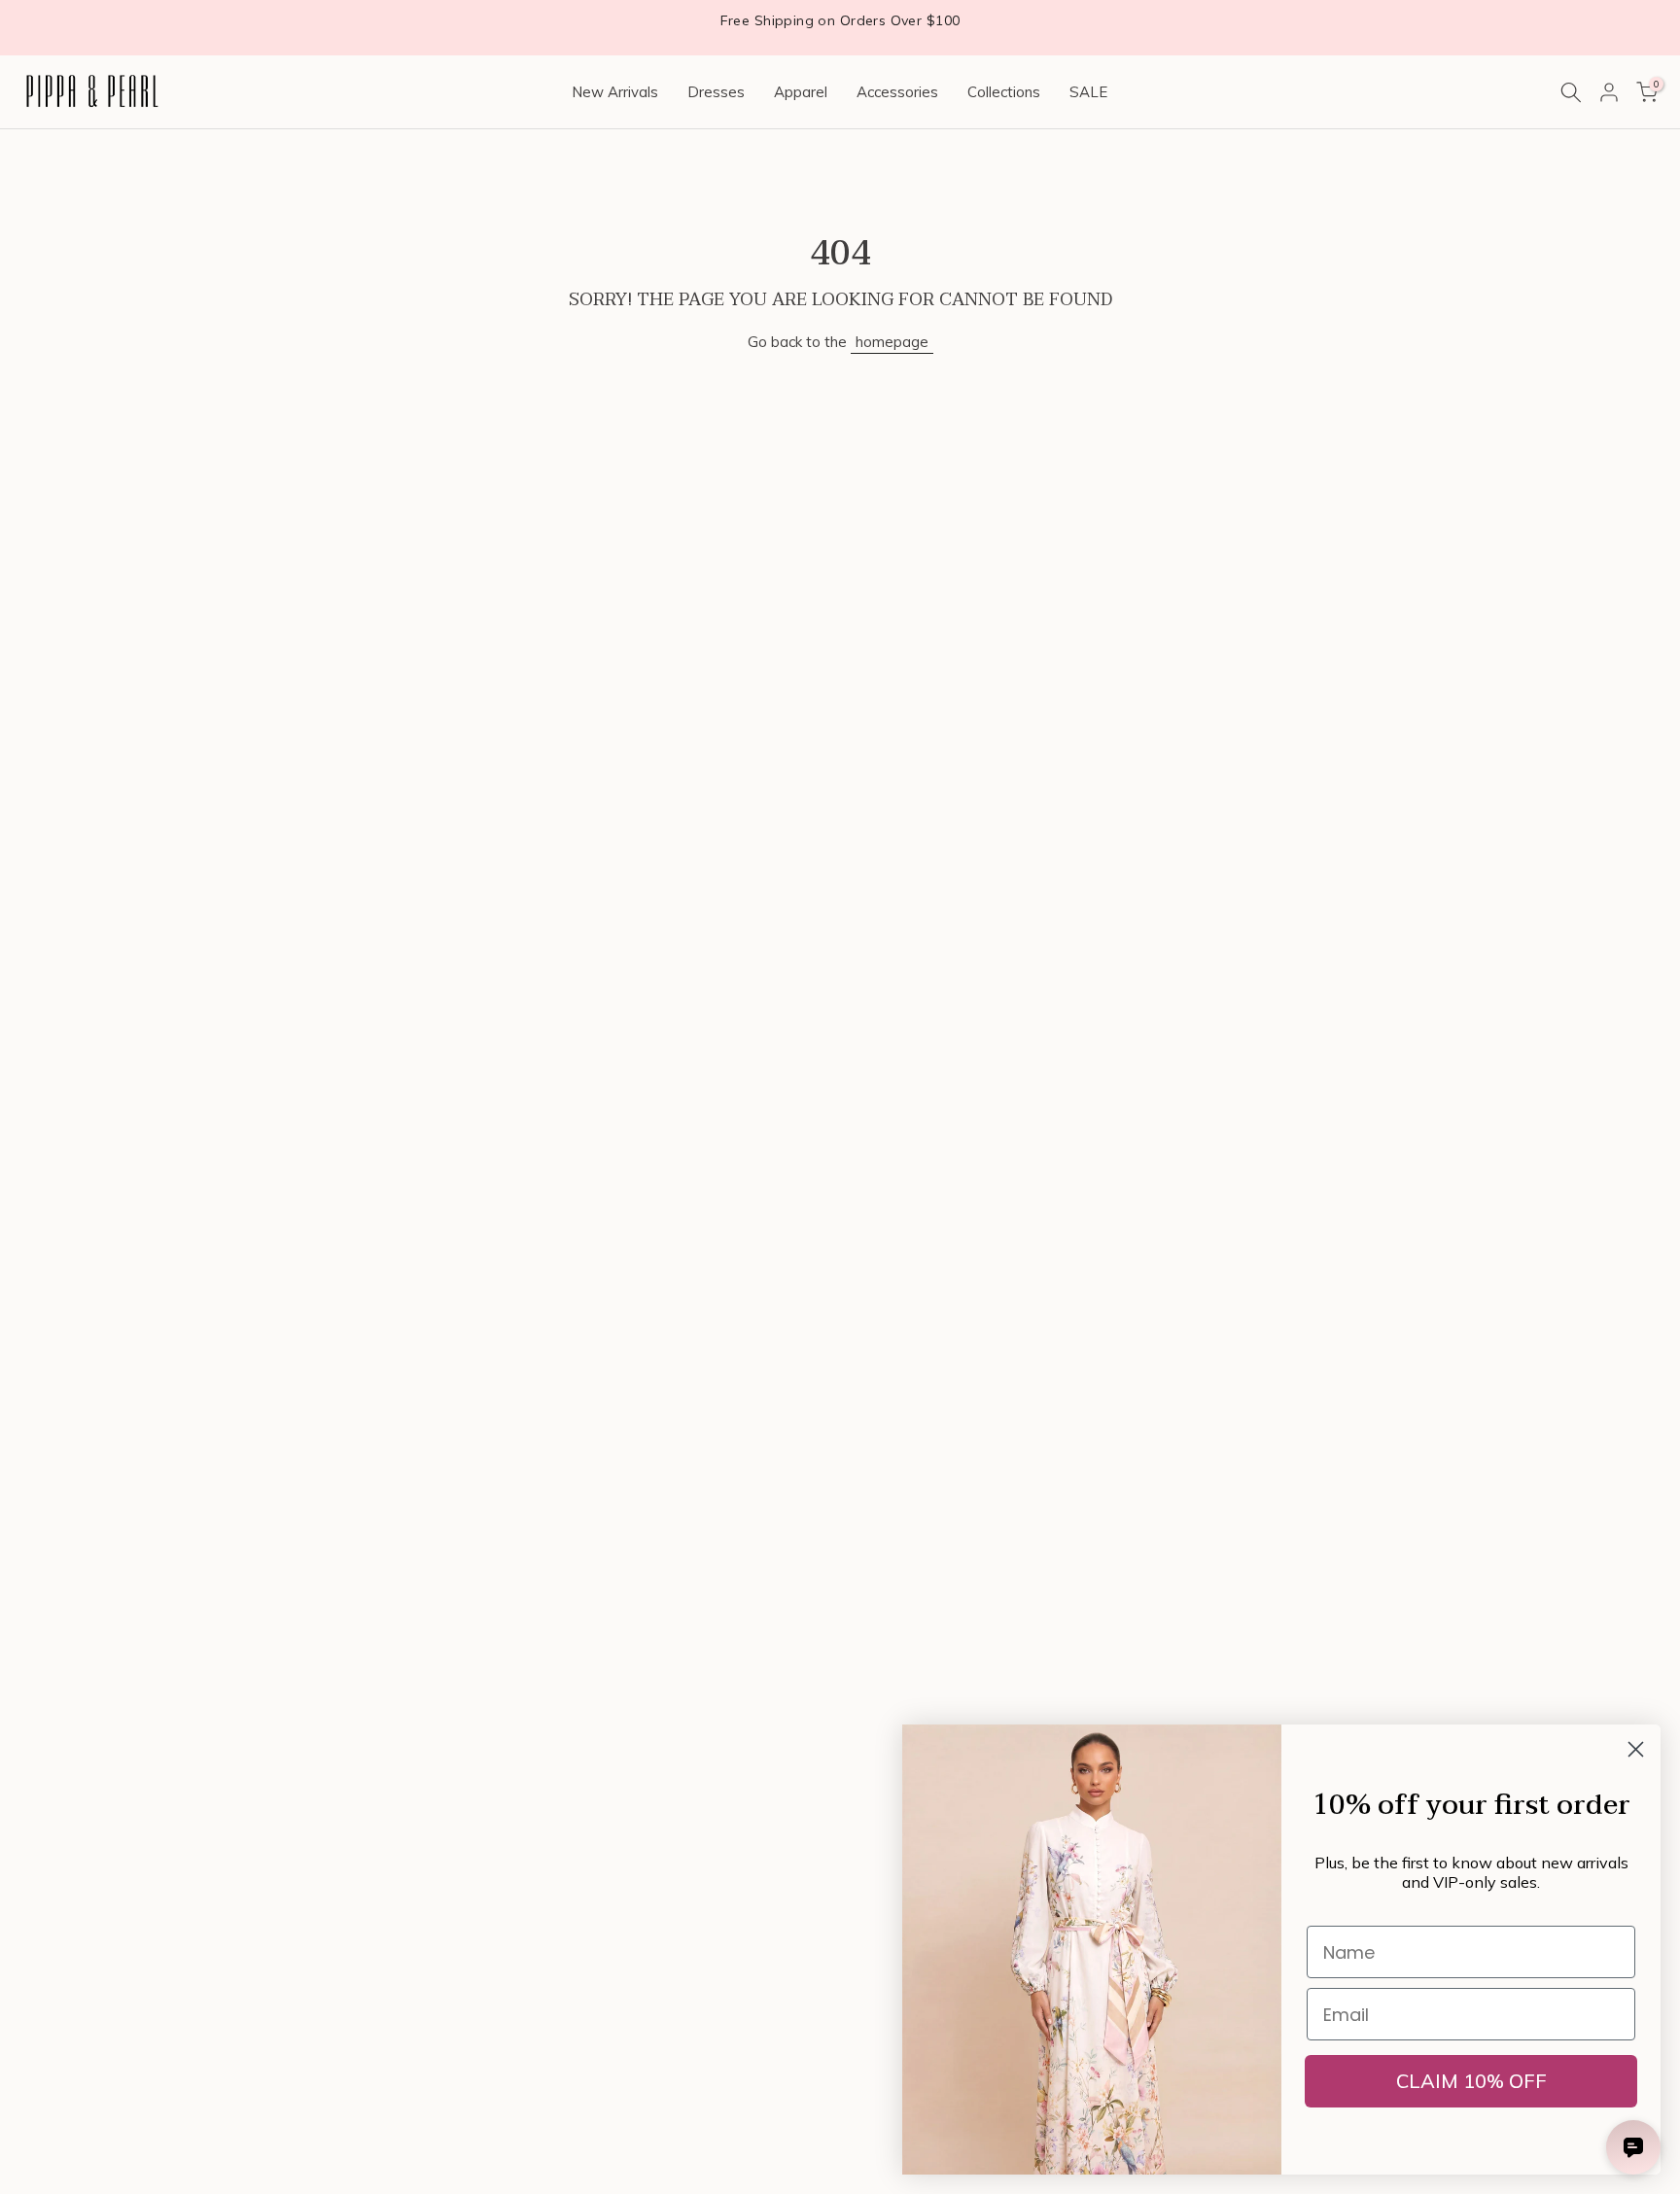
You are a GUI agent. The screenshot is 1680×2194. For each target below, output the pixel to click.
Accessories (897, 92)
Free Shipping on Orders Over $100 (840, 20)
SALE (1088, 92)
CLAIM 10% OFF (1471, 2081)
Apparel (801, 92)
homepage (892, 342)
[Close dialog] (1636, 1749)
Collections (1004, 92)
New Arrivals (615, 92)
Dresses (716, 92)
